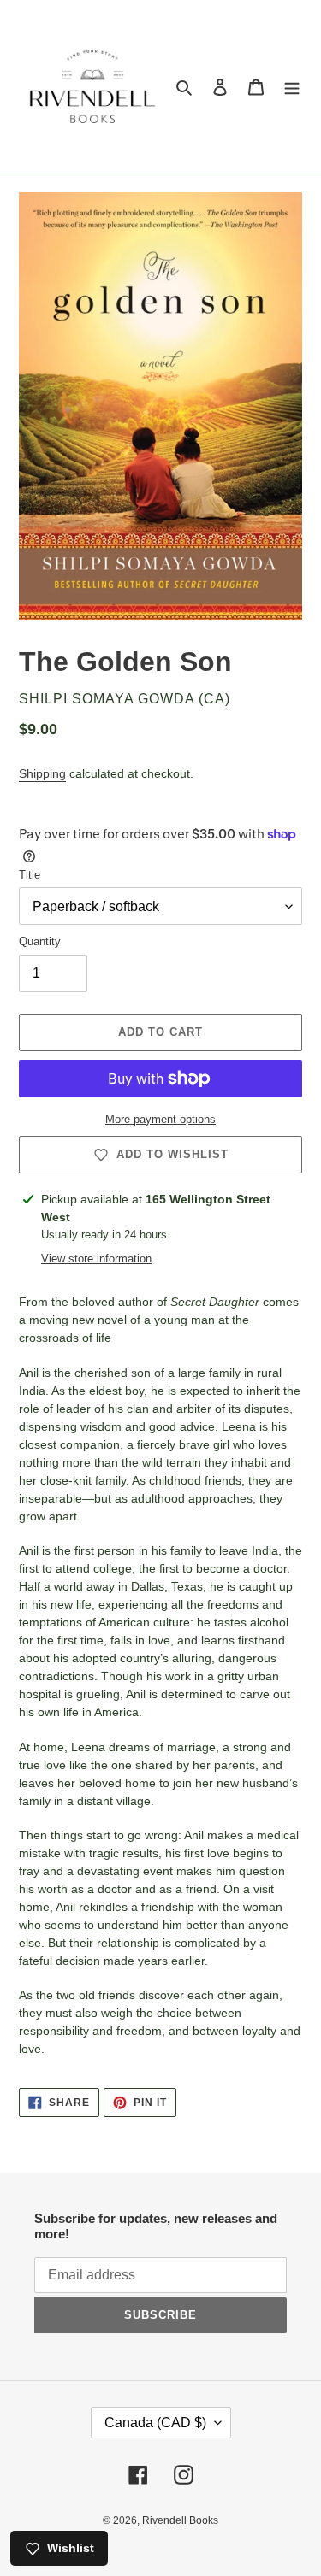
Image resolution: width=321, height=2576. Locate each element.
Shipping (42, 773)
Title (30, 875)
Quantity (40, 941)
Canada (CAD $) (155, 2423)
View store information (96, 1259)
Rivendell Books (180, 2520)
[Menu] (292, 87)
